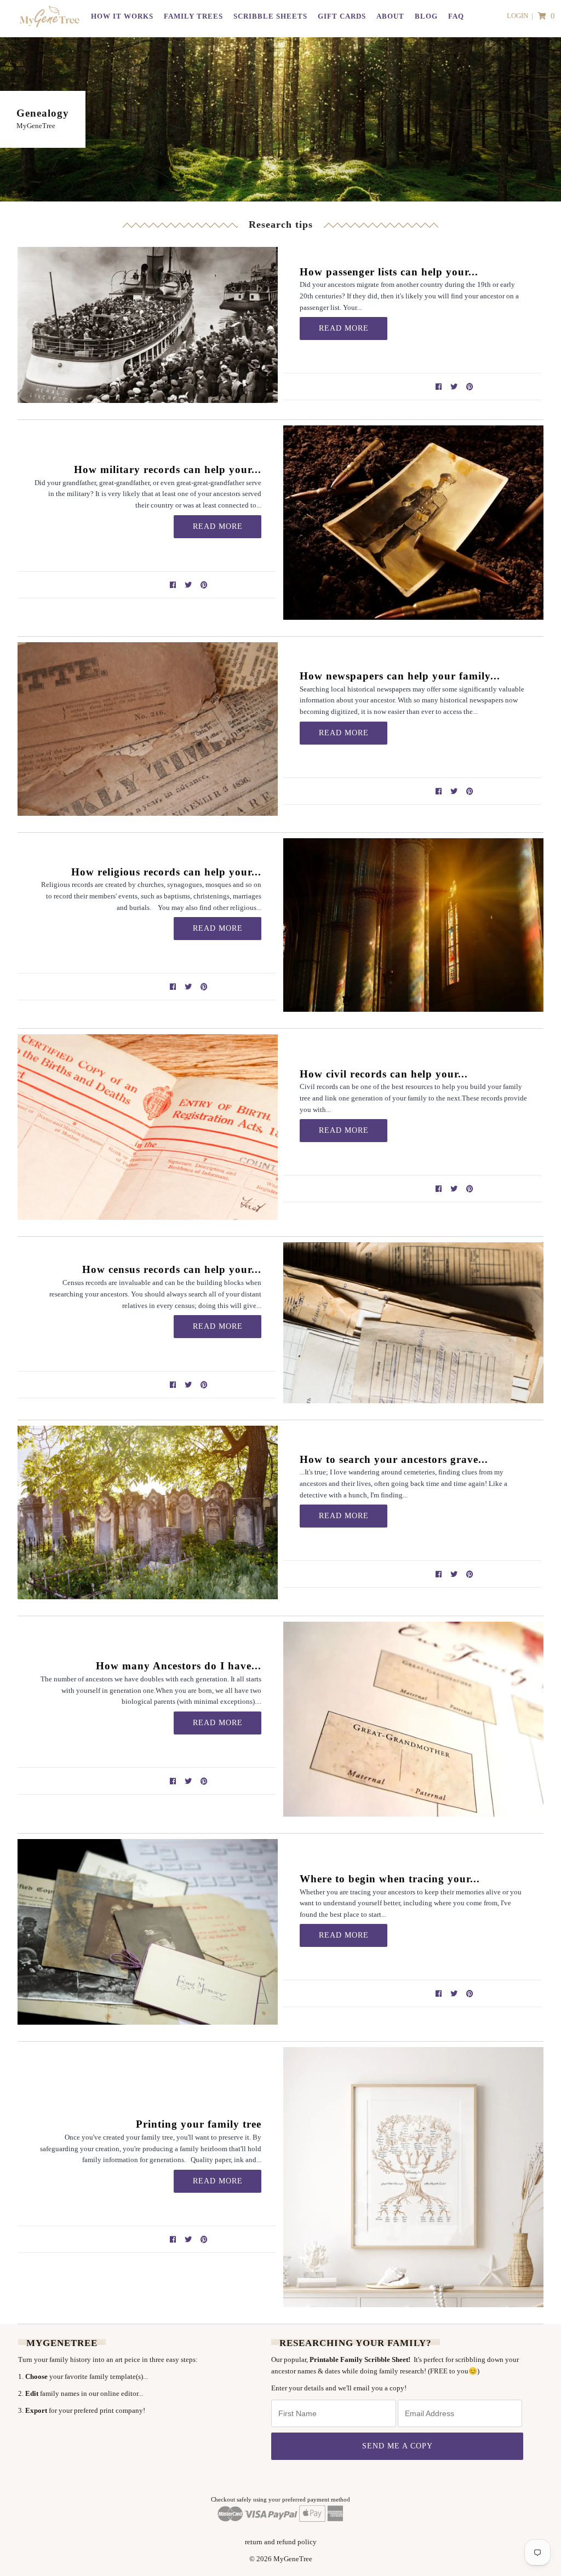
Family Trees (193, 16)
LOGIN (517, 16)
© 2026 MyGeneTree (281, 2559)
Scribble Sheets (270, 16)
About (390, 16)
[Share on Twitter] (456, 386)
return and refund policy (281, 2542)
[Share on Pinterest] (470, 386)
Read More (344, 328)
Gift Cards (342, 16)
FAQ (456, 16)
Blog (426, 16)
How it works (122, 16)
